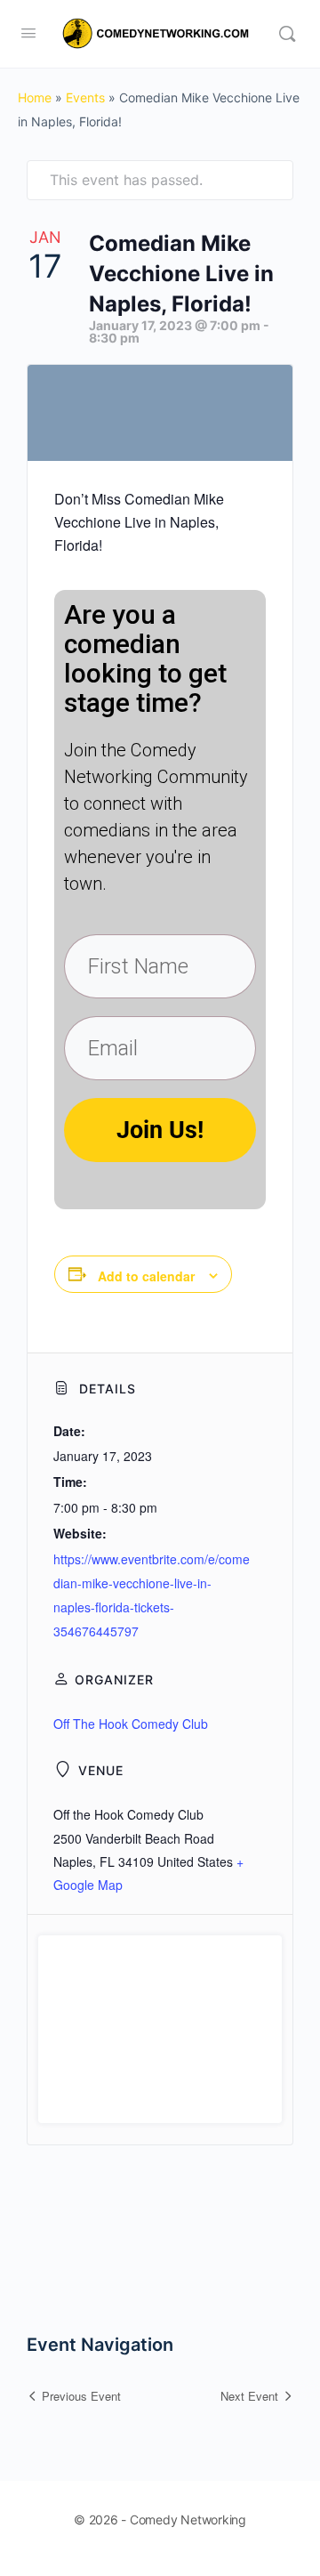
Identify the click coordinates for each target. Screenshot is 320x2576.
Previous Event (81, 2396)
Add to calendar (146, 1276)
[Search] (287, 34)
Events (85, 97)
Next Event (249, 2396)
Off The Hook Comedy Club (131, 1724)
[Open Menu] (28, 32)
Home (35, 97)
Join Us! (160, 1130)
